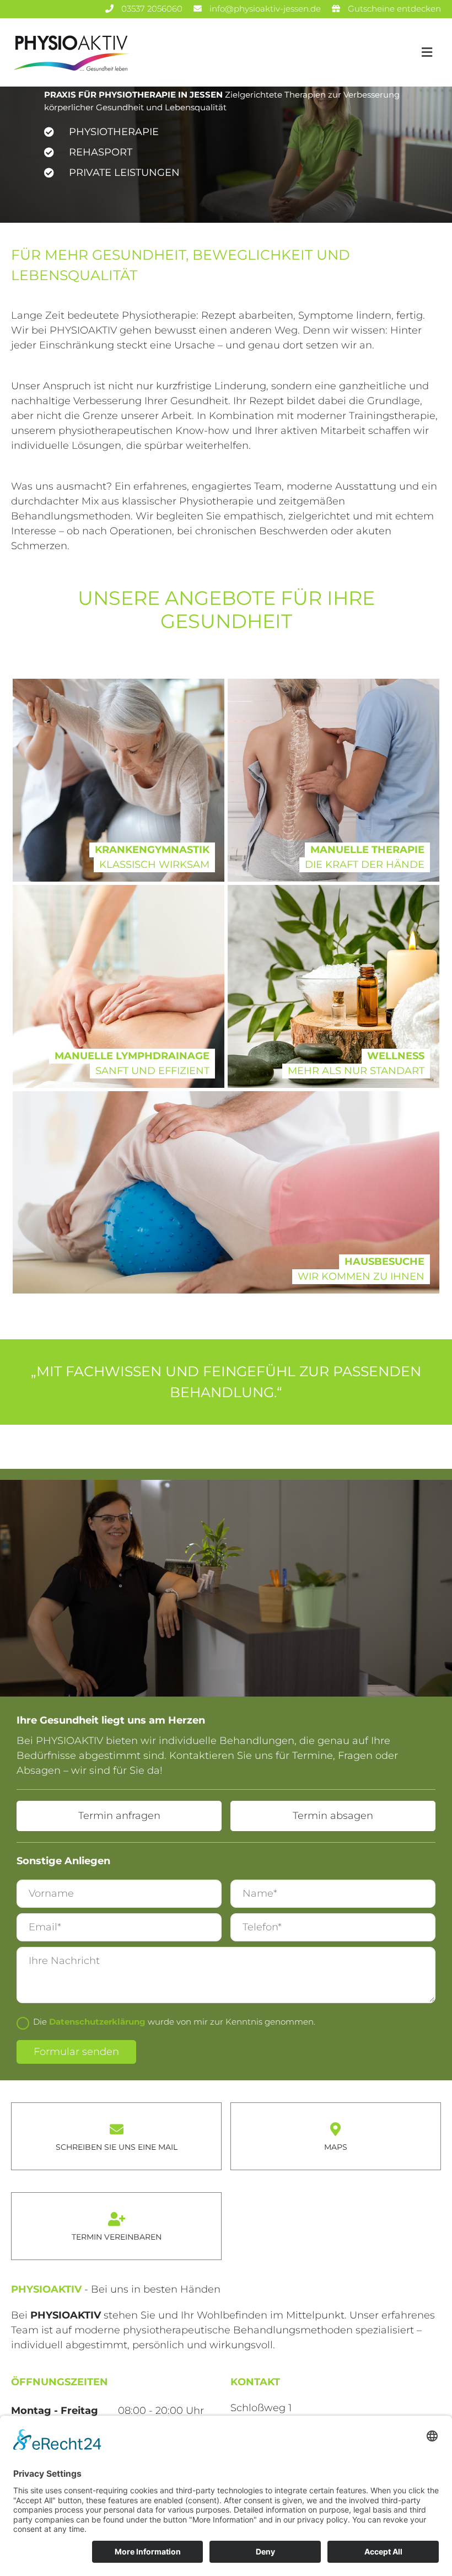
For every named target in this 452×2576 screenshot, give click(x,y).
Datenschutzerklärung (97, 2022)
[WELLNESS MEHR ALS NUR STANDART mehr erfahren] (333, 986)
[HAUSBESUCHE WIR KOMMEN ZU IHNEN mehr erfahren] (226, 1193)
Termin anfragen (119, 1816)
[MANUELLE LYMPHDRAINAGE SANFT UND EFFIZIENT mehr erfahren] (119, 986)
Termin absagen (333, 1816)
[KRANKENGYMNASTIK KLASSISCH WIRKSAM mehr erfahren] (119, 780)
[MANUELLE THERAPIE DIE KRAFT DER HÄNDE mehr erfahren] (333, 780)
